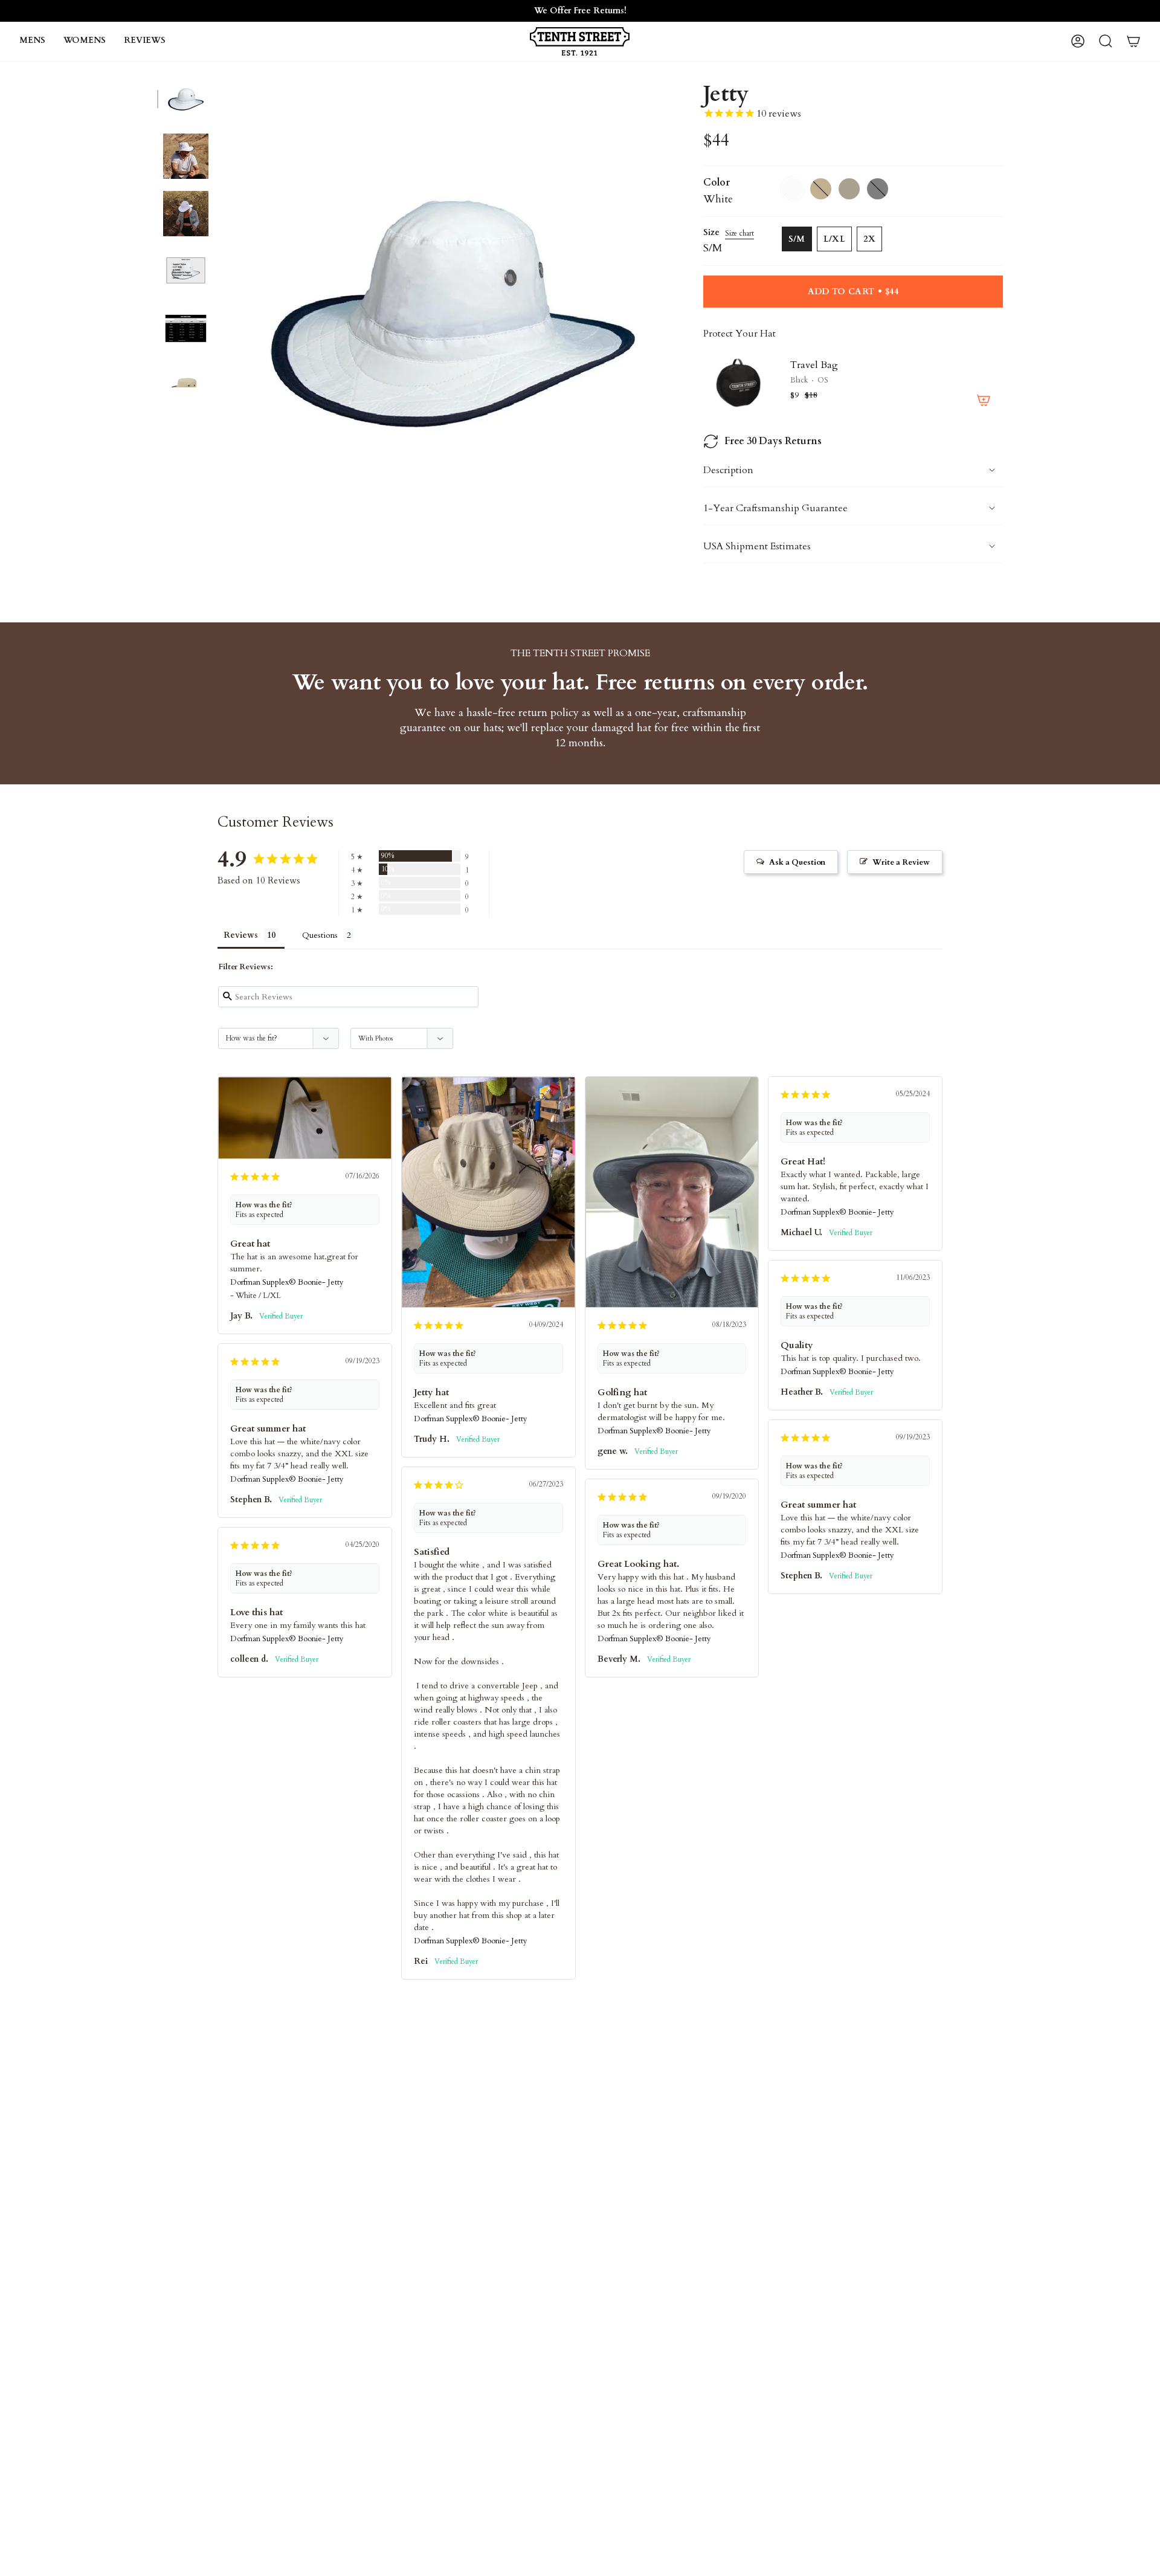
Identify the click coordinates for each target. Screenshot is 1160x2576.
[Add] (984, 400)
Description (728, 470)
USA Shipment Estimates (757, 546)
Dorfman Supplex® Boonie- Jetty (287, 1282)
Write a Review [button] (901, 862)
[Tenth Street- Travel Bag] (739, 382)
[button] (32, 41)
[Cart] (1133, 41)
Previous (221, 308)
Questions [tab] (320, 935)
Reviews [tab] (241, 935)
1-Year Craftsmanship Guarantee (775, 508)
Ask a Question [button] (797, 862)
